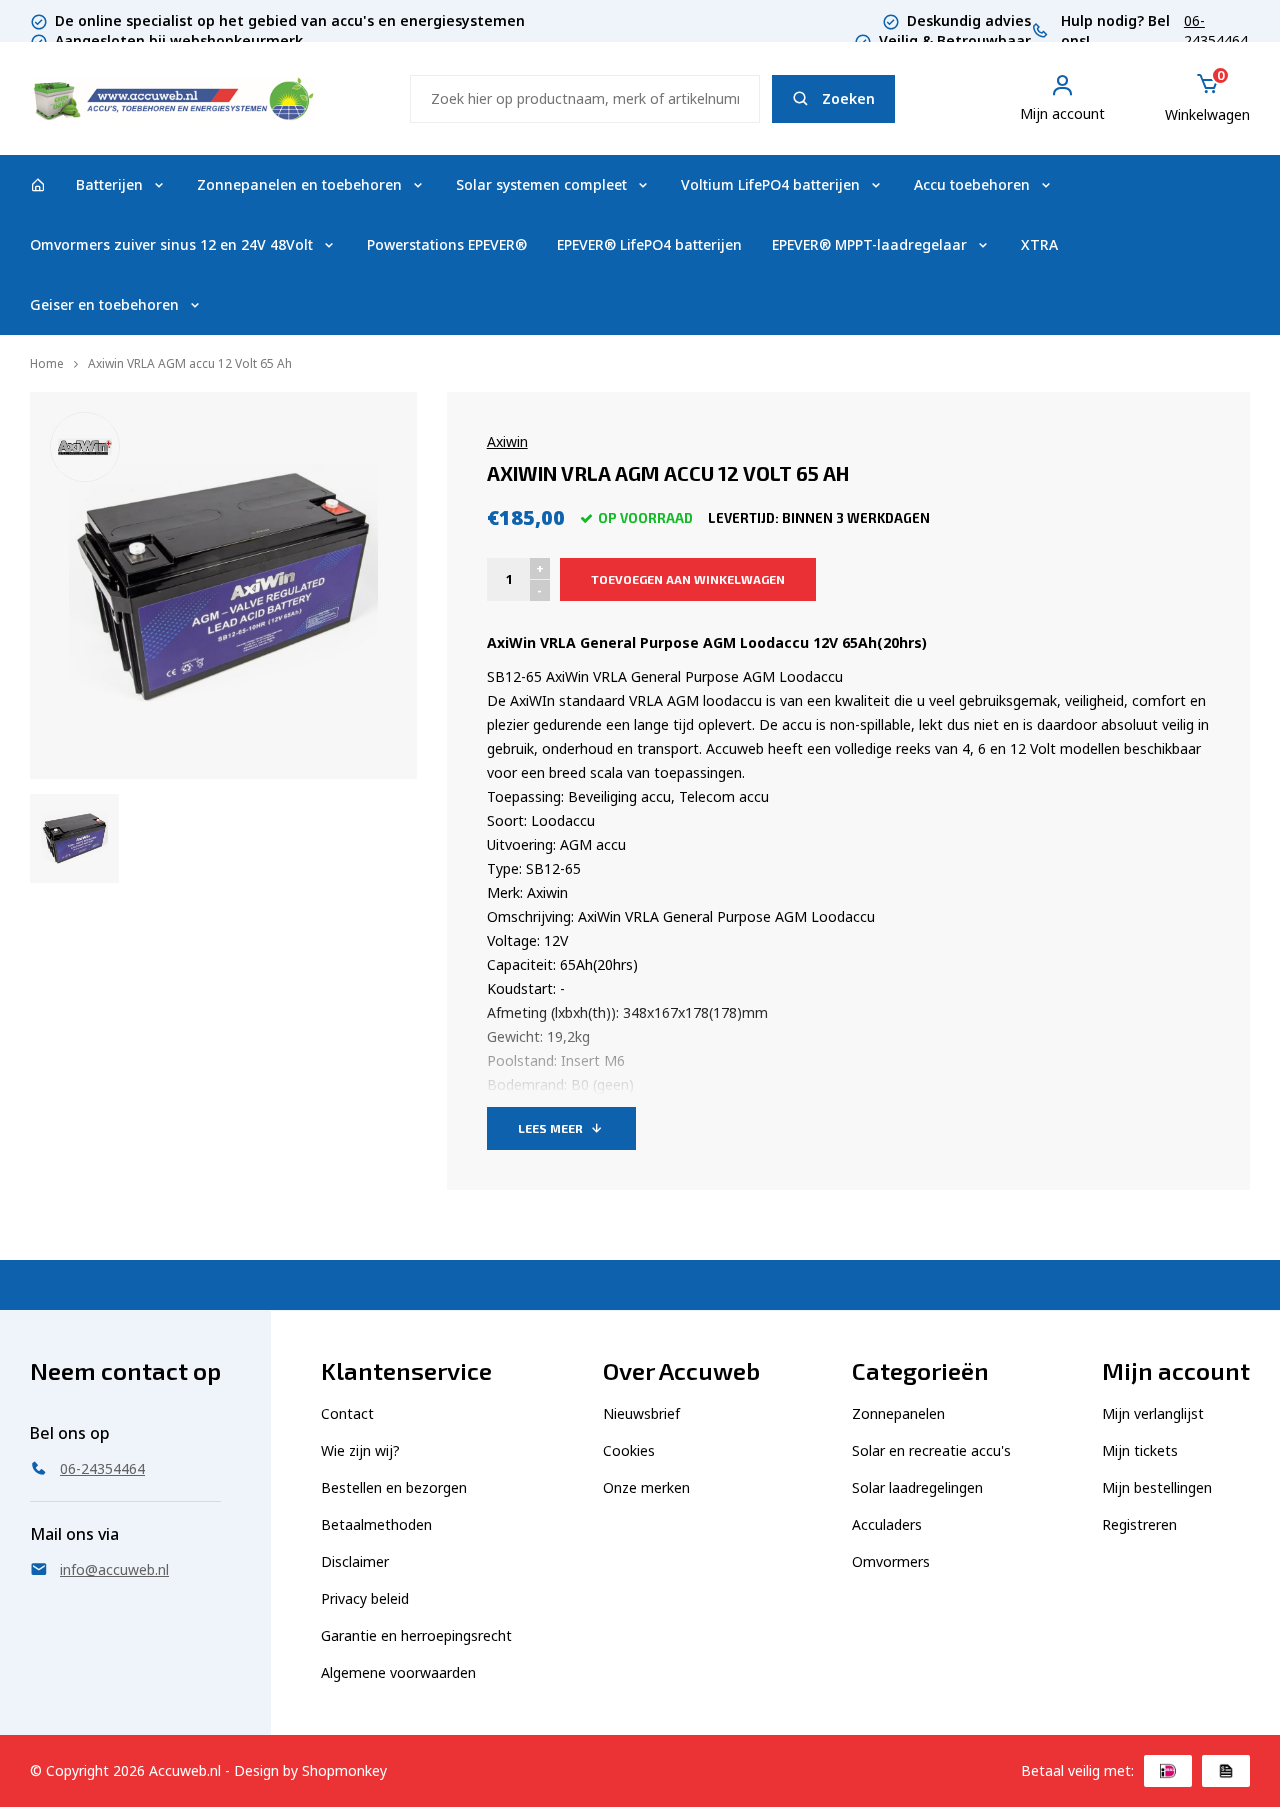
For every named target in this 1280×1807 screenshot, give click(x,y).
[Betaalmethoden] (1168, 1771)
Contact (347, 1413)
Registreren (1139, 1524)
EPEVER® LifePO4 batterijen (649, 244)
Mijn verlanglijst (1153, 1413)
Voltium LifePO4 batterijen (770, 184)
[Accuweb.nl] (38, 185)
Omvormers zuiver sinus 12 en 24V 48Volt (171, 244)
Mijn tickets (1140, 1450)
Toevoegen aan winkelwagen (688, 579)
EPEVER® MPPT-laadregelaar (869, 244)
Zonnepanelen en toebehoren (299, 184)
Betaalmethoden (376, 1524)
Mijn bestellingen (1157, 1487)
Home (47, 363)
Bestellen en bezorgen (394, 1487)
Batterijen (109, 184)
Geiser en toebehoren (104, 304)
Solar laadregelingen (917, 1487)
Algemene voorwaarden (398, 1672)
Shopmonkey (344, 1770)
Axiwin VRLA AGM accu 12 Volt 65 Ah (190, 363)
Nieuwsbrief (641, 1413)
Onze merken (646, 1487)
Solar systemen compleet (541, 184)
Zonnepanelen (898, 1413)
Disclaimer (355, 1561)
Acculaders (887, 1524)
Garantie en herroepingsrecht (416, 1635)
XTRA (1039, 244)
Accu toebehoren (972, 184)
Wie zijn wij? (360, 1450)
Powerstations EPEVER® (447, 244)
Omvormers (891, 1561)
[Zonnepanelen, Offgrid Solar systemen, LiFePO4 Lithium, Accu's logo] (172, 96)
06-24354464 (1216, 30)
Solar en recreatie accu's (931, 1450)
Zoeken (848, 98)
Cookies (629, 1450)
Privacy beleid (365, 1598)
